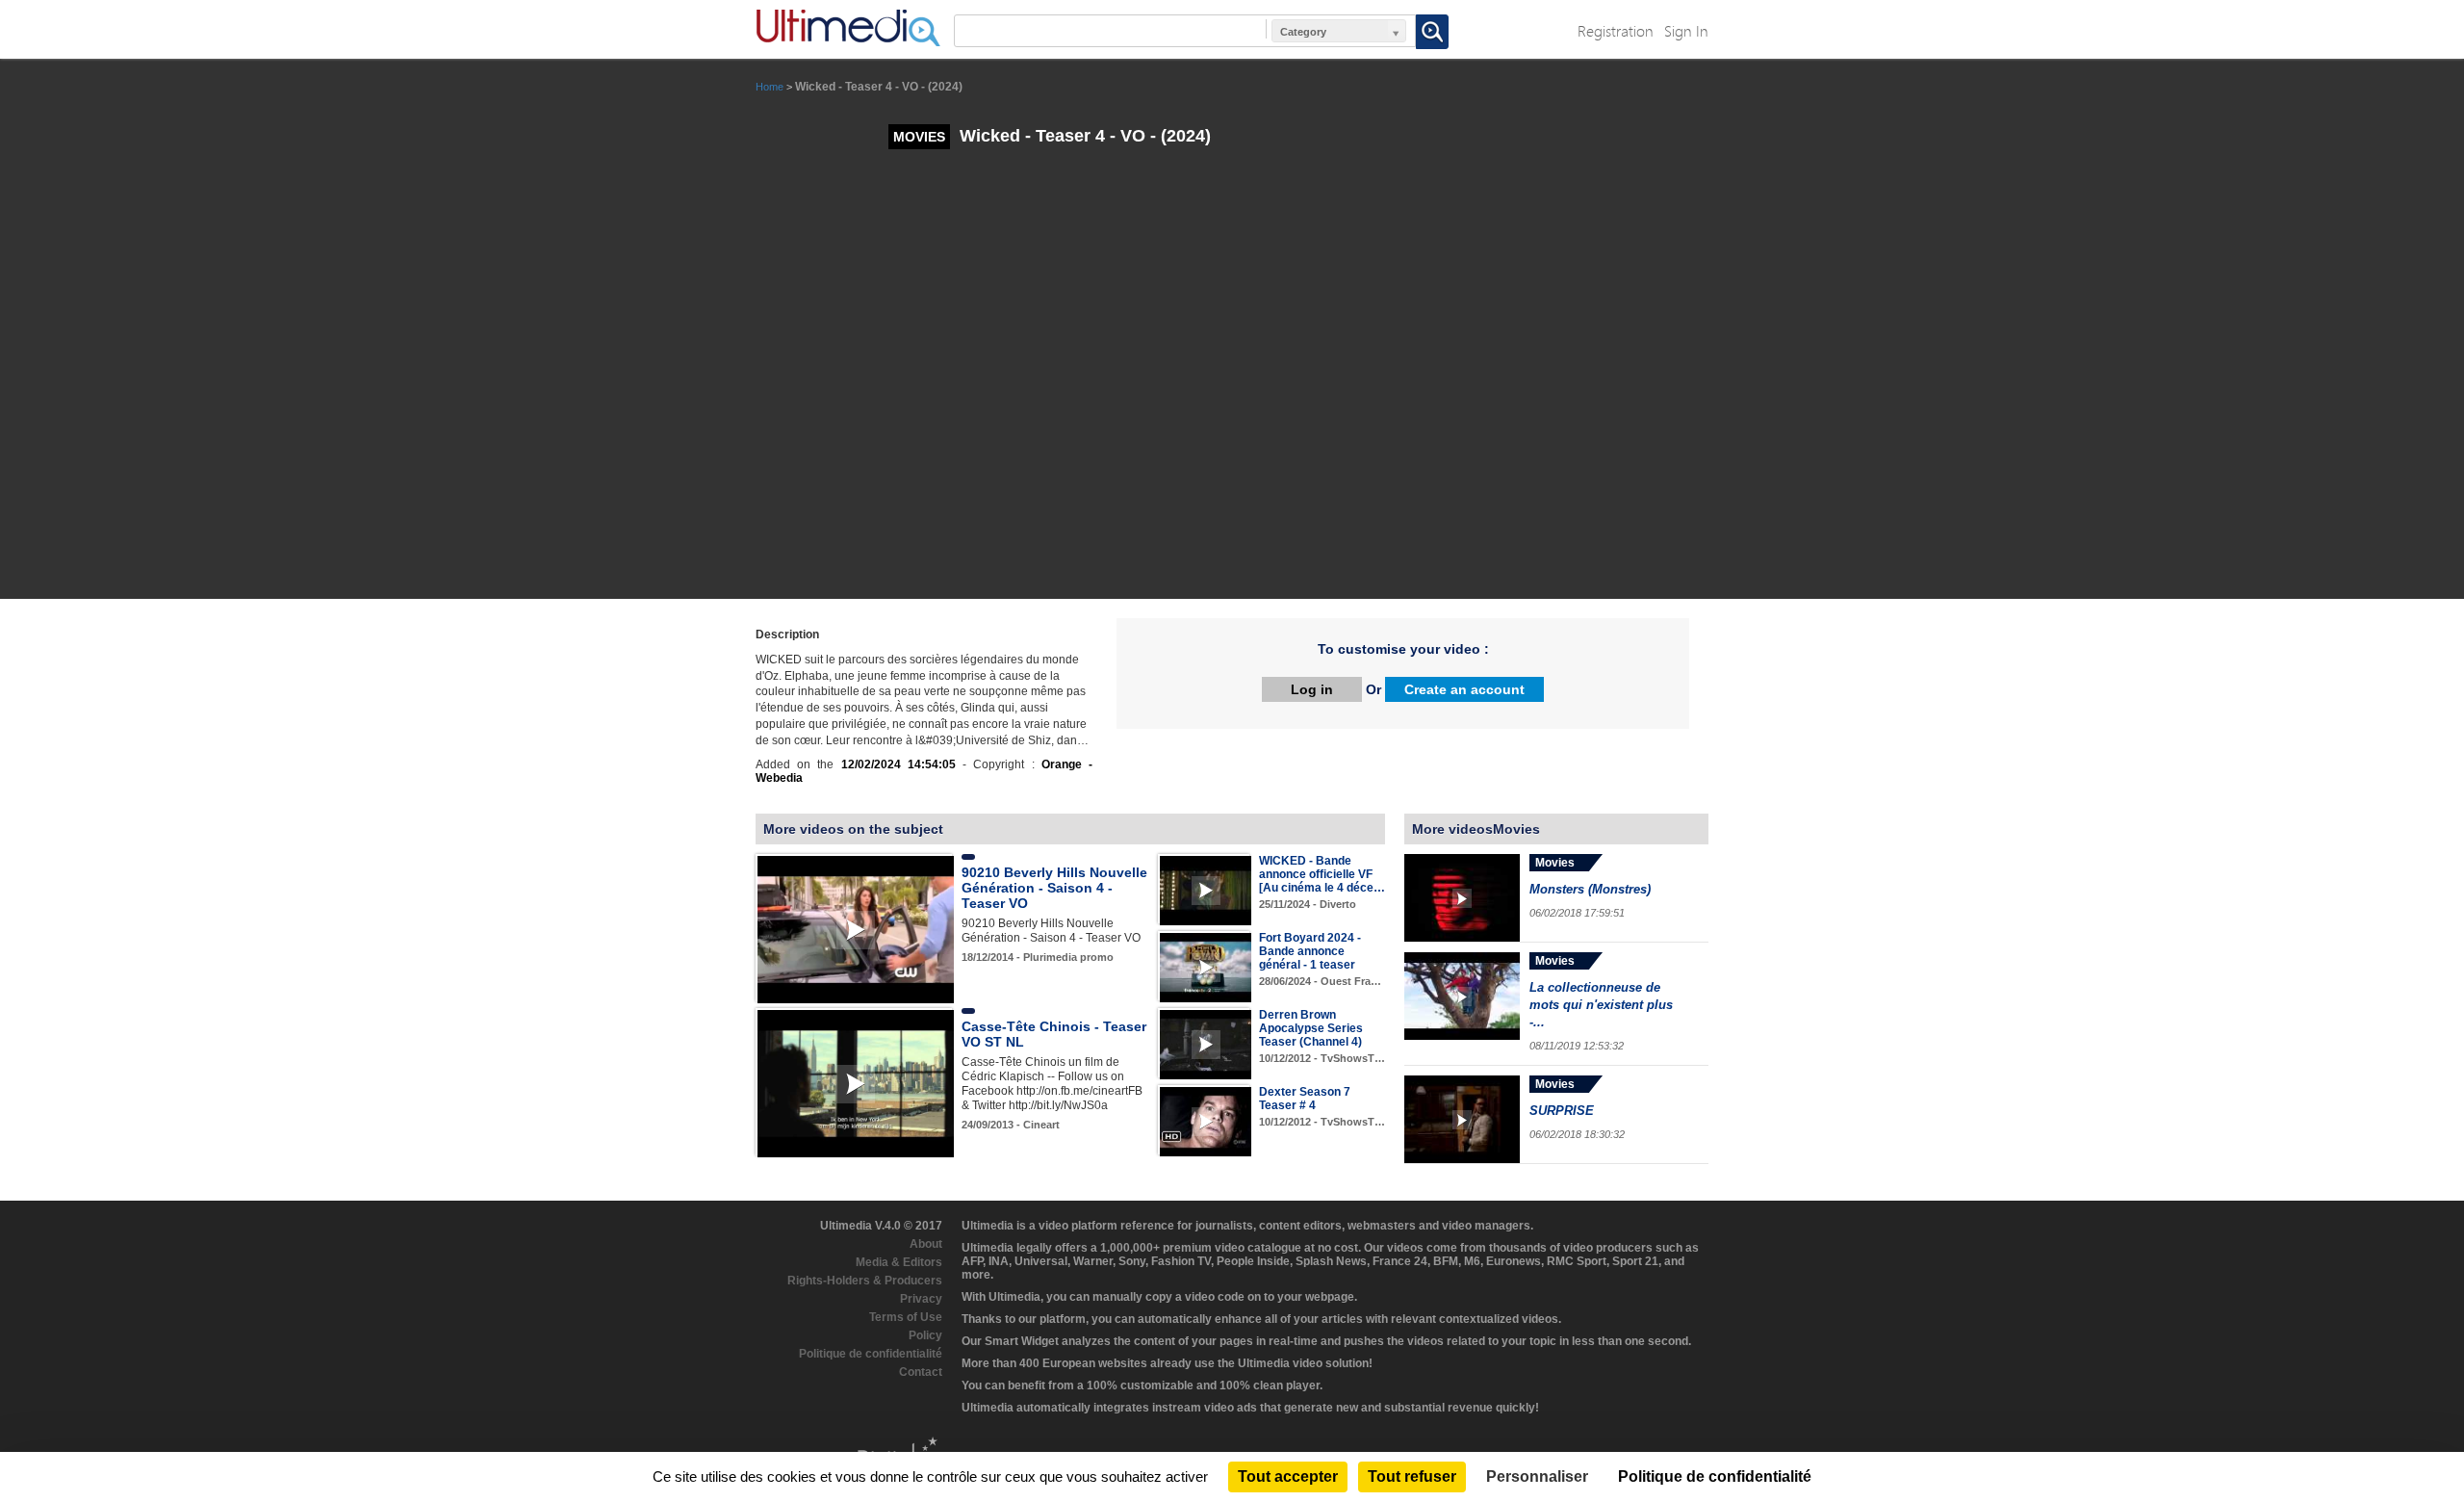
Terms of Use (906, 1317)
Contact (921, 1372)
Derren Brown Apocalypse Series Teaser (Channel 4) (1311, 1028)
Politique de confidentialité (871, 1354)
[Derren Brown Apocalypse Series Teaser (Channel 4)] (1206, 1045)
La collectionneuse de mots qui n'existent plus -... (1601, 1005)
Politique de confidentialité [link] (1715, 1476)
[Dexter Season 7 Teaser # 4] (1206, 1122)
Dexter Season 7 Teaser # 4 (1305, 1099)
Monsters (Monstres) (1590, 889)
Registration (1616, 30)
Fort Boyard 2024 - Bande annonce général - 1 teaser (1310, 951)
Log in (1312, 689)
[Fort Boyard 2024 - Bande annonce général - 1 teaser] (1206, 968)
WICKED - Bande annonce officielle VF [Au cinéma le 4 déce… (1322, 874)
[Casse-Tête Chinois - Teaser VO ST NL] (856, 1083)
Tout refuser (1412, 1476)
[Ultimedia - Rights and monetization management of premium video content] (848, 28)
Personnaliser (1537, 1476)
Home (770, 87)
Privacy (921, 1299)
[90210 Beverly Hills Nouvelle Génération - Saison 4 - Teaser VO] (856, 929)
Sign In (1686, 30)
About (926, 1244)
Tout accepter (1288, 1476)
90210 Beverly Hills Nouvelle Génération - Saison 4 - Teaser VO (1054, 888)
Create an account (1464, 689)
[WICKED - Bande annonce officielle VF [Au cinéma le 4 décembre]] (1206, 891)
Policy (925, 1335)
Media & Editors (899, 1262)
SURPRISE (1562, 1111)
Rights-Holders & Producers (865, 1281)
